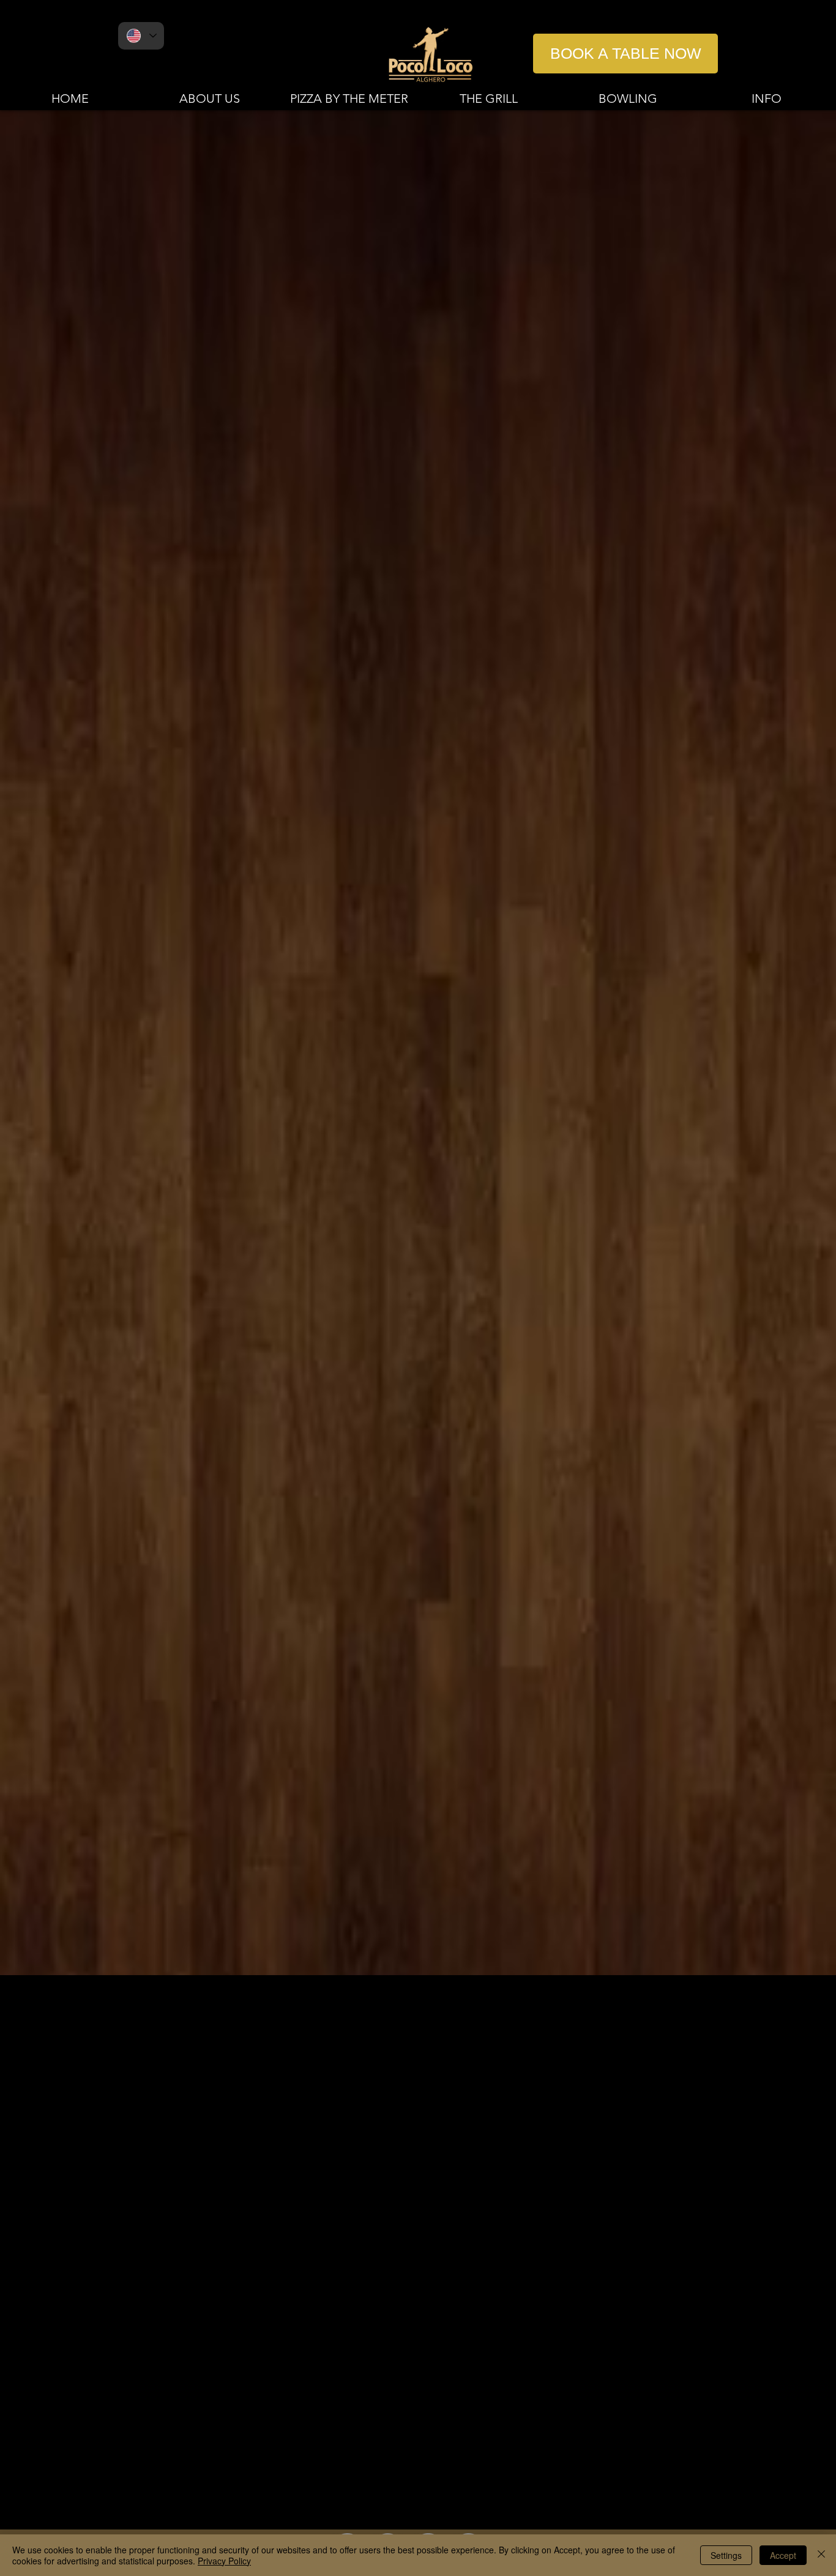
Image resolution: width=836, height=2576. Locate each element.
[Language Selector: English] (141, 36)
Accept (783, 2555)
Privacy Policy (224, 2561)
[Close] (821, 2555)
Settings (726, 2555)
